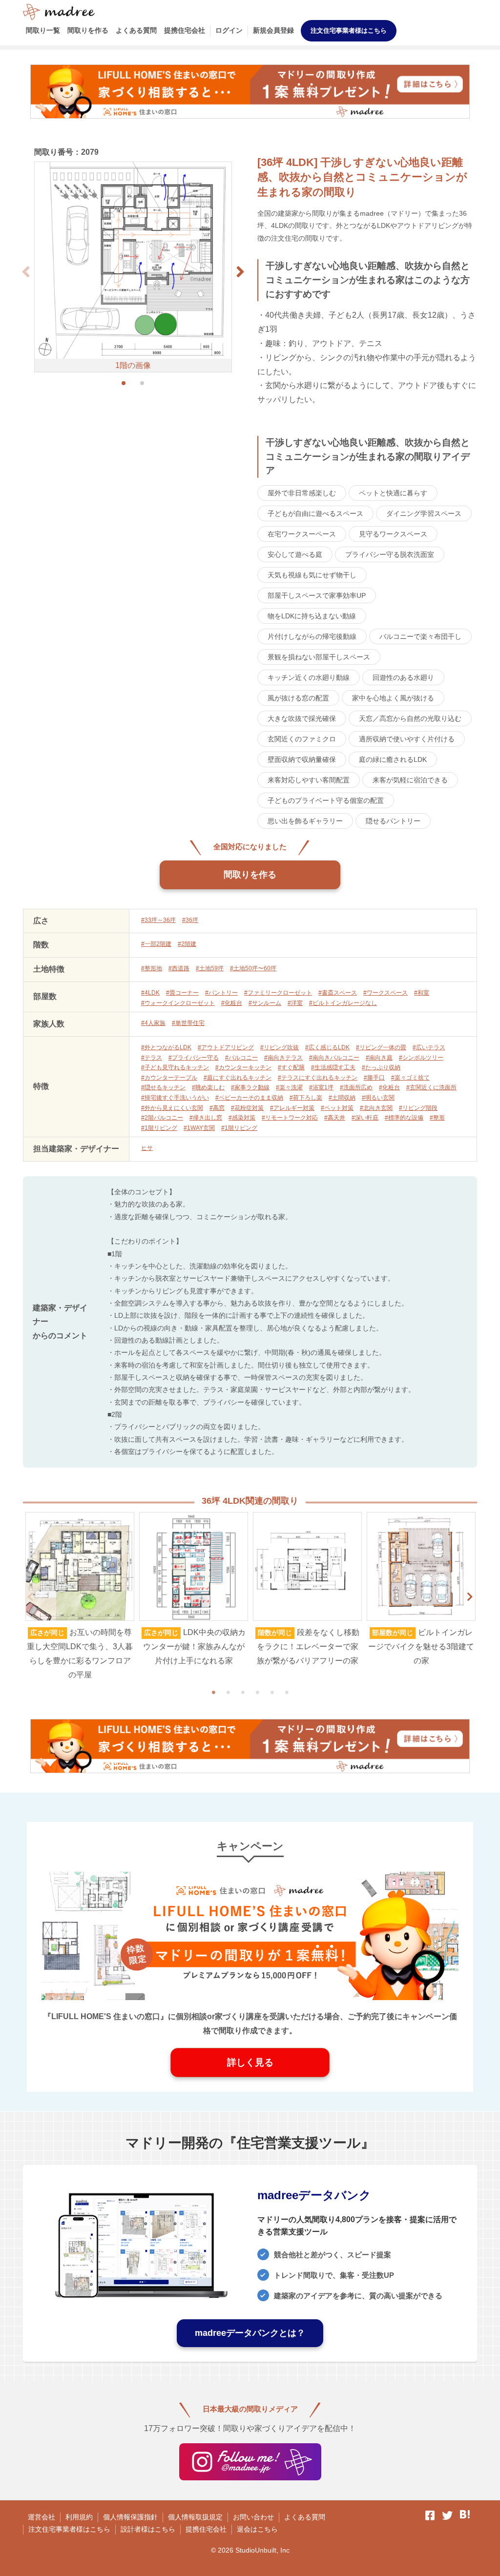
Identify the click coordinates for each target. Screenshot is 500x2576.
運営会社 (42, 2517)
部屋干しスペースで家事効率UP (317, 595)
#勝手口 (374, 1078)
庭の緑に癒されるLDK (393, 759)
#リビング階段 (418, 1108)
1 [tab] (213, 1692)
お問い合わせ (253, 2517)
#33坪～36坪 (158, 920)
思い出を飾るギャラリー (305, 821)
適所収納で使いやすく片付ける (407, 739)
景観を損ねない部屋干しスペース (319, 657)
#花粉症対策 (247, 1108)
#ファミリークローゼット (278, 993)
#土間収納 (342, 1098)
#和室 (422, 993)
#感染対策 (242, 1118)
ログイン (229, 30)
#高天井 (335, 1118)
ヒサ (147, 1148)
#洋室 (295, 1003)
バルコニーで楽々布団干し (420, 636)
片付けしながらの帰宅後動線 (312, 636)
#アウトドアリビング (226, 1047)
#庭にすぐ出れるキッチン (238, 1078)
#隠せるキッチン (163, 1087)
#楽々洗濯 (289, 1087)
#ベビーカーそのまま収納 (249, 1098)
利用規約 (79, 2517)
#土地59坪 (210, 968)
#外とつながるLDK (166, 1047)
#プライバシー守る (194, 1058)
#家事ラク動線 (250, 1087)
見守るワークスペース (393, 534)
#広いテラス (429, 1047)
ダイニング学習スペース (424, 513)
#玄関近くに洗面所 (431, 1087)
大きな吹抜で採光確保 (302, 718)
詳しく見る (250, 2062)
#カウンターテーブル (169, 1078)
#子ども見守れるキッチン (175, 1067)
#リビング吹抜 (280, 1047)
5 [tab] (272, 1692)
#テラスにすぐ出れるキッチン (318, 1078)
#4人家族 (153, 1023)
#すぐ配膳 (291, 1067)
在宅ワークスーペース (302, 534)
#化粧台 (232, 1003)
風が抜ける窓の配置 (298, 698)
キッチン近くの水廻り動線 (309, 677)
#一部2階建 (156, 944)
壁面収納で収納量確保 (302, 759)
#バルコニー (241, 1058)
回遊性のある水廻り (403, 677)
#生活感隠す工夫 (333, 1067)
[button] (240, 272)
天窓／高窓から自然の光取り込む (410, 718)
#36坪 (190, 920)
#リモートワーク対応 (290, 1118)
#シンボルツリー (421, 1058)
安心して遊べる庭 (295, 554)
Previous (30, 1597)
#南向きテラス (283, 1058)
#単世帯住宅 (188, 1023)
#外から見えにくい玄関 (172, 1108)
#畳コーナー (182, 993)
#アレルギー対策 (292, 1108)
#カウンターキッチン (243, 1067)
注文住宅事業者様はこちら (349, 31)
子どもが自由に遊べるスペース (315, 513)
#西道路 (179, 968)
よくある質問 (136, 30)
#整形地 (152, 968)
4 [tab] (257, 1692)
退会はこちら (257, 2529)
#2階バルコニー (162, 1118)
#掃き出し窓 (206, 1118)
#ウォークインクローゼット (178, 1003)
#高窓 (217, 1108)
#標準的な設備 (404, 1118)
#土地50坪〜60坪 (253, 968)
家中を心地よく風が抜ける (393, 698)
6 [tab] (287, 1692)
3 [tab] (243, 1692)
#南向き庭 (379, 1058)
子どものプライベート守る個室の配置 (326, 800)
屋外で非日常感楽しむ (302, 493)
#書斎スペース (338, 993)
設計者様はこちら (148, 2529)
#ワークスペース (385, 993)
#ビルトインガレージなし (343, 1003)
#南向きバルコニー (334, 1058)
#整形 (437, 1118)
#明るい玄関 (378, 1098)
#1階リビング (159, 1128)
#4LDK (150, 993)
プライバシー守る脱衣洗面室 (390, 554)
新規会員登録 (273, 30)
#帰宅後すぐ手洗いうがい (175, 1098)
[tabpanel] (80, 1597)
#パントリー (221, 993)
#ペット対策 (337, 1108)
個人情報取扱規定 (195, 2517)
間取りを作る (88, 30)
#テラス (152, 1058)
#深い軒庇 (365, 1118)
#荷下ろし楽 (306, 1098)
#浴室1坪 (321, 1087)
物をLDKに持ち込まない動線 (312, 616)
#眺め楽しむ (208, 1087)
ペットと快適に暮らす (393, 493)
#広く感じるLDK (327, 1047)
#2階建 (187, 944)
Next (470, 1597)
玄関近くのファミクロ (302, 739)
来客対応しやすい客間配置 (309, 780)
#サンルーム (265, 1003)
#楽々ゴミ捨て (410, 1078)
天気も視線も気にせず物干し (312, 575)
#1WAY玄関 (199, 1128)
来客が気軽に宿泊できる (410, 780)
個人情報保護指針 (130, 2517)
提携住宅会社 (185, 30)
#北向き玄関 (376, 1108)
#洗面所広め (356, 1087)
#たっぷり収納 (381, 1067)
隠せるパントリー (393, 821)
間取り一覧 (43, 30)
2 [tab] (228, 1692)
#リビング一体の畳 (381, 1047)
